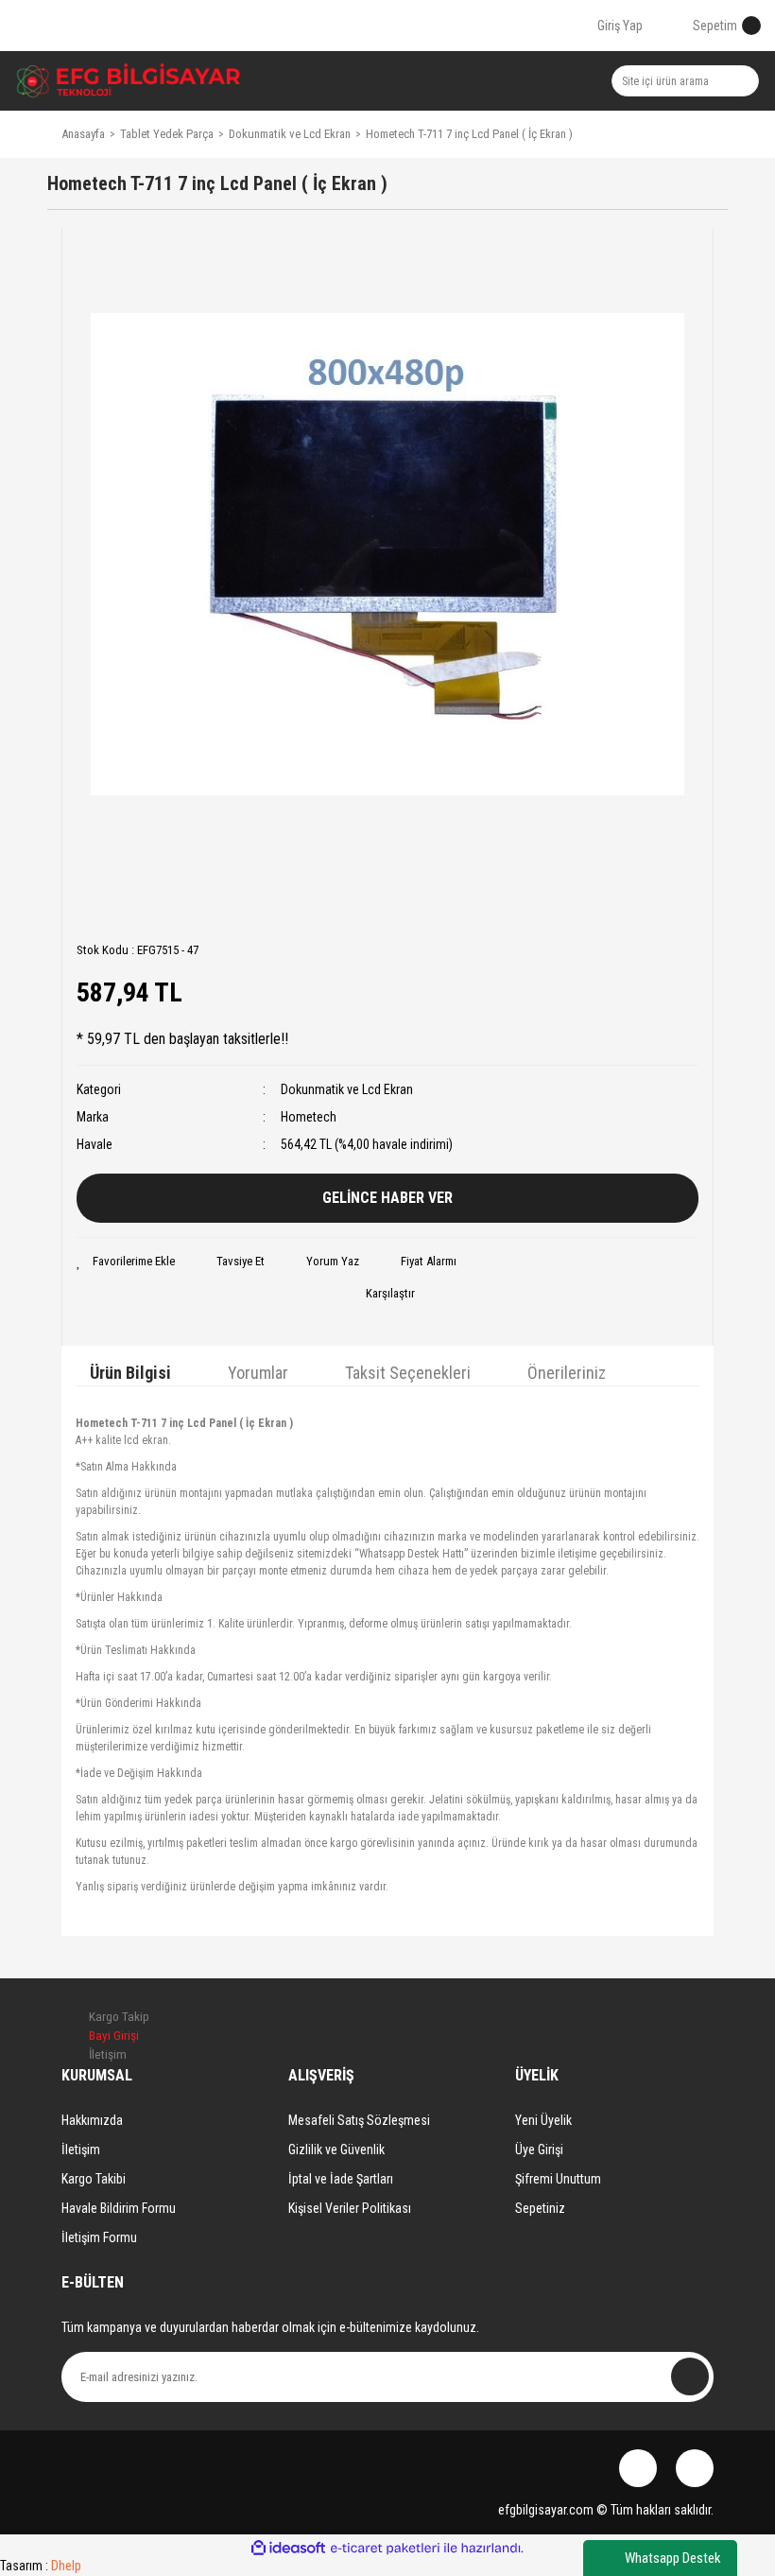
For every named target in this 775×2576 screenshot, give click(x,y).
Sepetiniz (540, 2208)
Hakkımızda (92, 2120)
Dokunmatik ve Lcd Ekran (347, 1089)
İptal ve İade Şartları (341, 2179)
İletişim (81, 2150)
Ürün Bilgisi (130, 1373)
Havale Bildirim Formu (119, 2208)
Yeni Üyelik (543, 2120)
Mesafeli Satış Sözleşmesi (359, 2120)
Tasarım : (41, 2566)
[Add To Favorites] (126, 1262)
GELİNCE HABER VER (387, 1198)
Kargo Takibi (94, 2179)
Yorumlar (258, 1373)
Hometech (309, 1117)
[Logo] (129, 81)
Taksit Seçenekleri (408, 1373)
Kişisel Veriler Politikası (350, 2208)
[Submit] (690, 2376)
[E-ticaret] (385, 2549)
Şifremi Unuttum (558, 2179)
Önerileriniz (567, 1373)
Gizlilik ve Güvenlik (336, 2150)
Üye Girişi (539, 2150)
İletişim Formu (99, 2237)
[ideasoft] (288, 2548)
